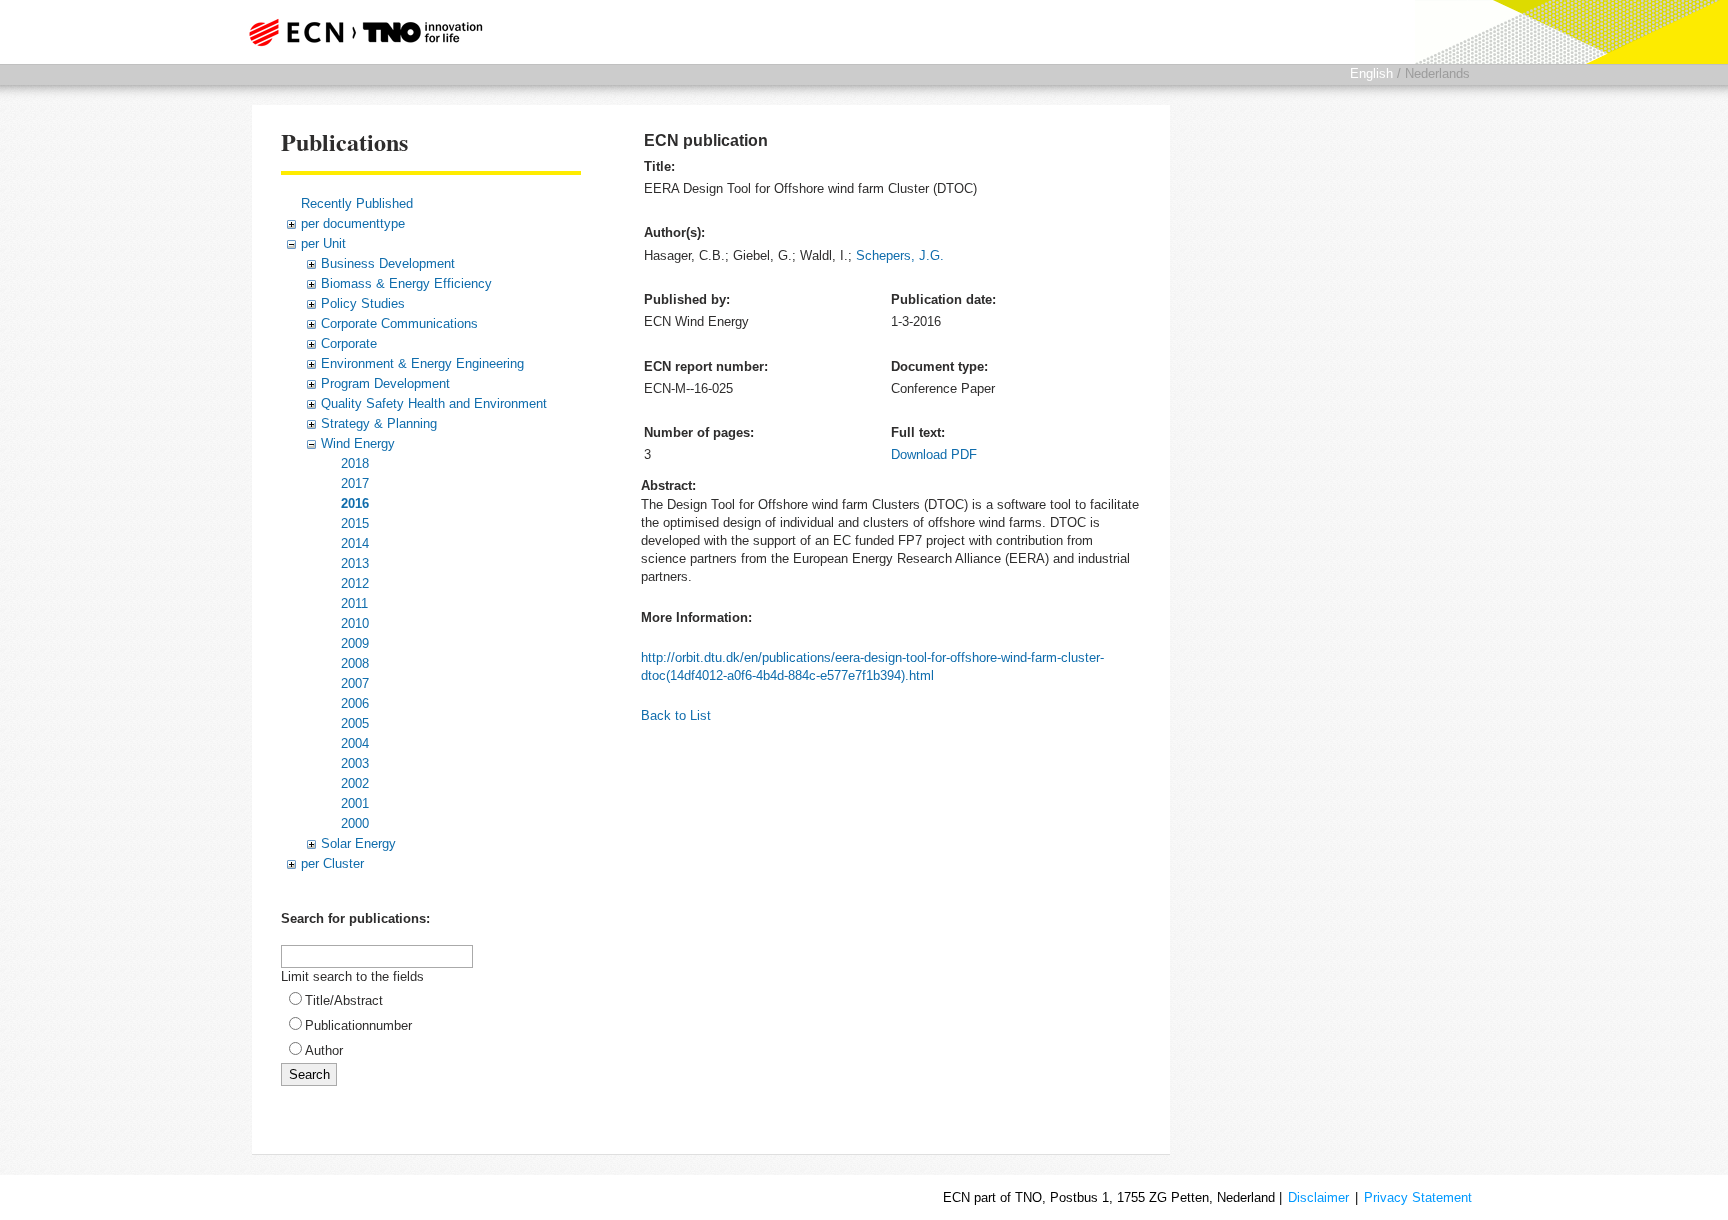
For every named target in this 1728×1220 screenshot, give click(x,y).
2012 (355, 583)
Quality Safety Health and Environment (434, 403)
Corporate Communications (399, 323)
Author (324, 1050)
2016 (355, 503)
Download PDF (934, 454)
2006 (355, 703)
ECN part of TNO (359, 32)
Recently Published (357, 203)
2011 (354, 603)
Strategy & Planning (379, 423)
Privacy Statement (1418, 1197)
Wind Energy (358, 443)
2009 (355, 643)
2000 (355, 823)
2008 (355, 663)
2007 (355, 683)
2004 (355, 743)
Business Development (388, 263)
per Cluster (332, 863)
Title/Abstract (344, 1000)
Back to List (676, 715)
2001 (355, 803)
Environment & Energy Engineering (422, 363)
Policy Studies (363, 303)
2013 (355, 563)
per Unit (323, 243)
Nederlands (1437, 73)
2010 (355, 623)
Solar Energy (358, 843)
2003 (355, 763)
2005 (355, 723)
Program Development (385, 383)
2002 (355, 783)
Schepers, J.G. (900, 255)
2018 (355, 463)
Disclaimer (1318, 1197)
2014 (355, 543)
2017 (355, 483)
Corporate (349, 343)
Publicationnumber (358, 1025)
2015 (355, 523)
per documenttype (353, 223)
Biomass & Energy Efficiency (406, 283)
